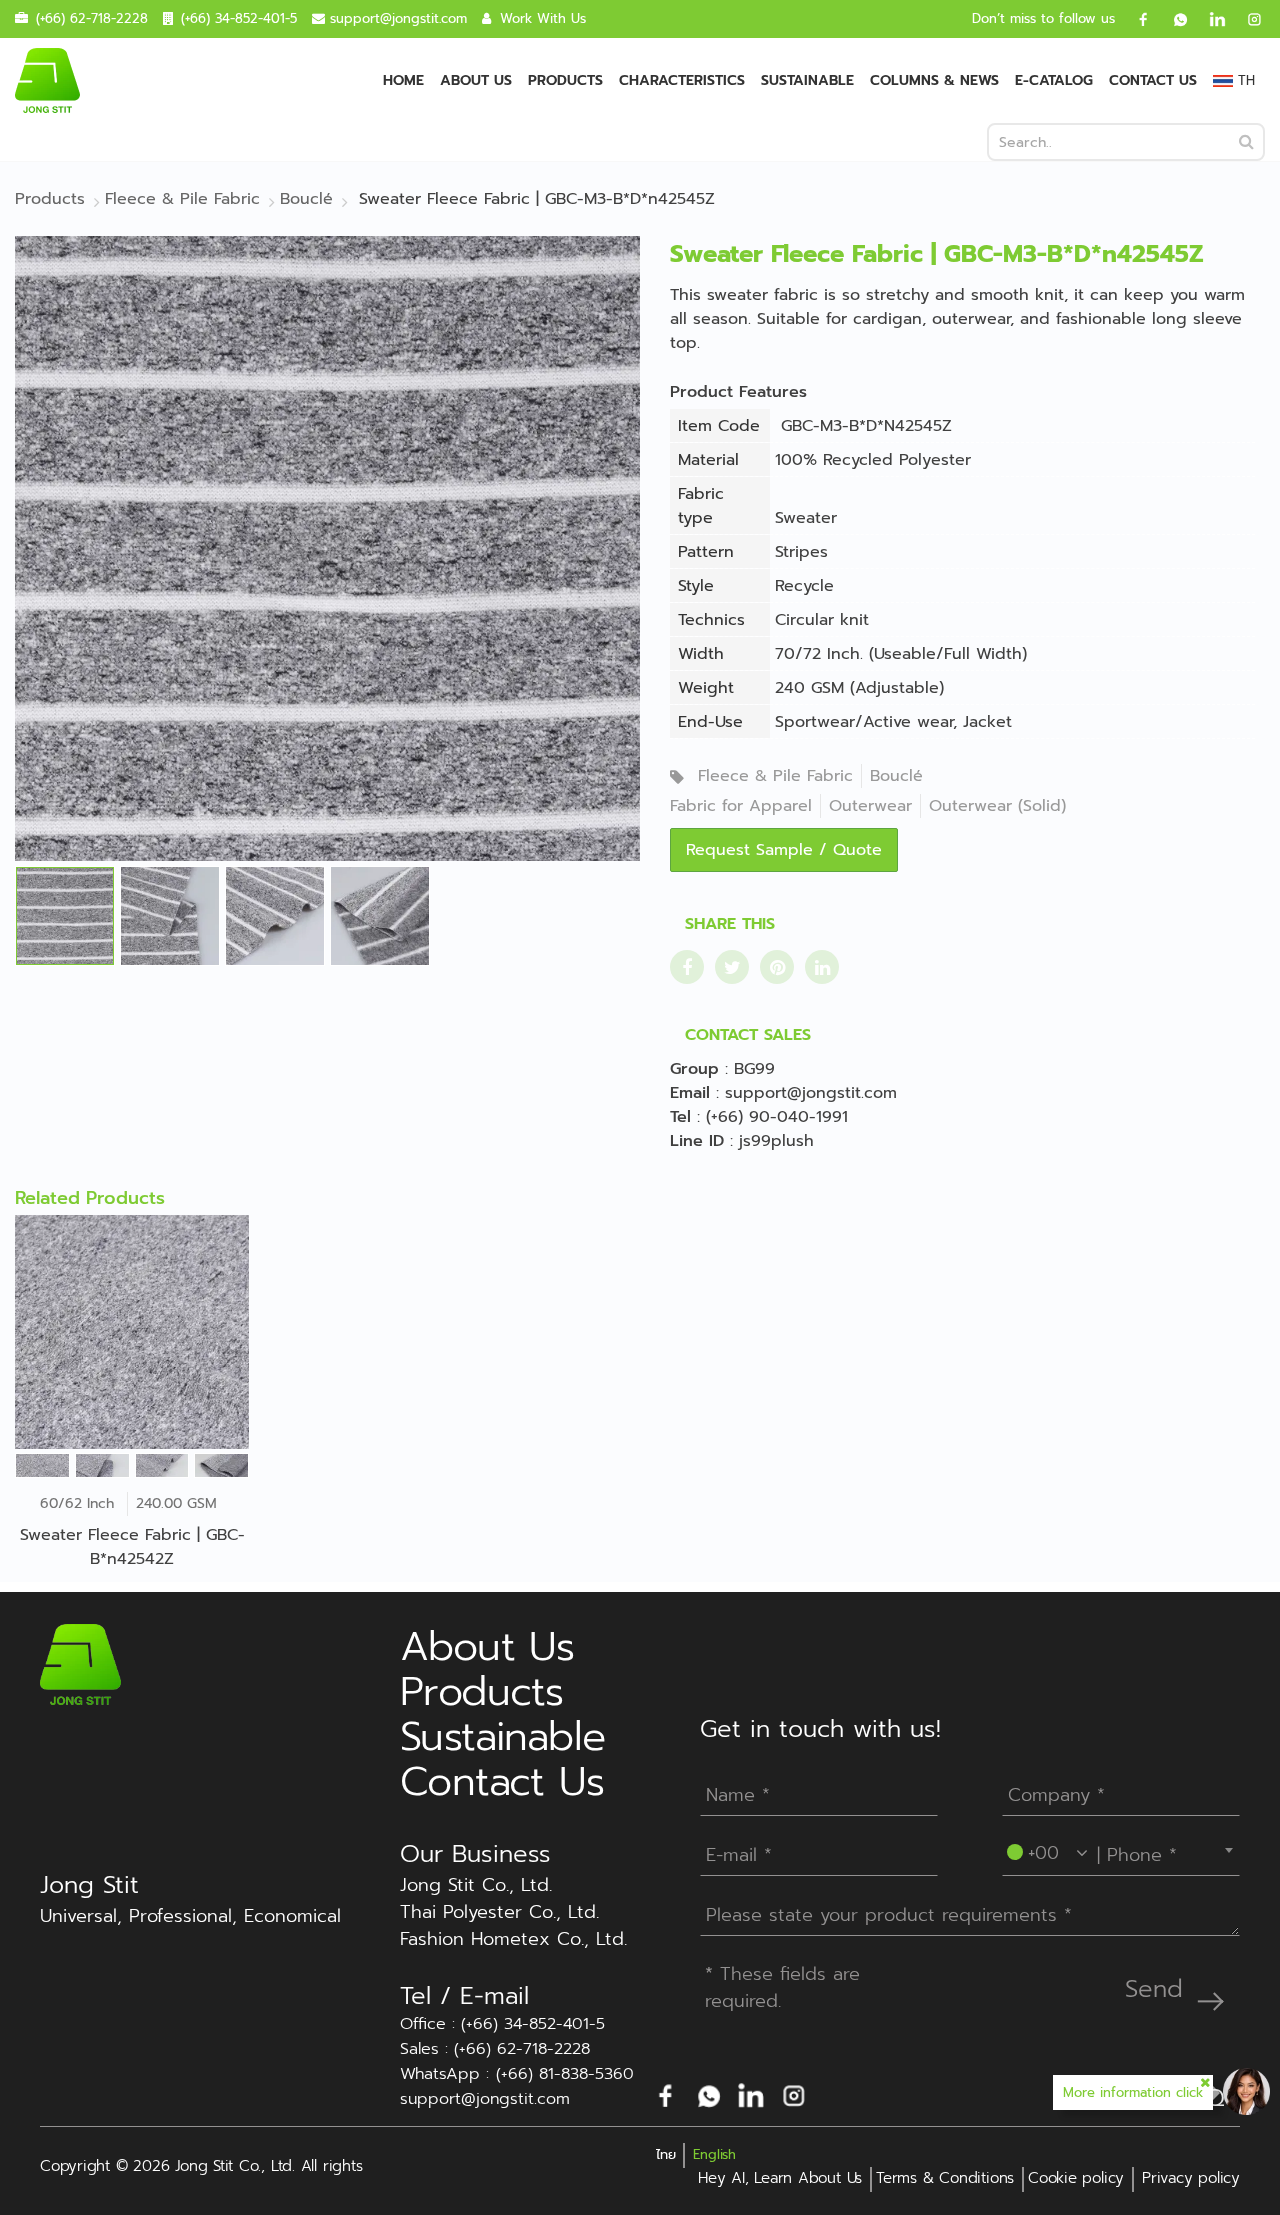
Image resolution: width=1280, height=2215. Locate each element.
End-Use (710, 722)
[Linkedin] (1210, 19)
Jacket (987, 722)
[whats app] (1173, 19)
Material (708, 460)
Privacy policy (1191, 2178)
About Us (476, 80)
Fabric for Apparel (741, 806)
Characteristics (682, 80)
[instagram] (1247, 19)
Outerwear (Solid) (997, 806)
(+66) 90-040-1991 (777, 1117)
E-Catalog (1054, 80)
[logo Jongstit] (80, 1664)
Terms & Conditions (945, 2178)
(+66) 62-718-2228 (92, 18)
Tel (680, 1117)
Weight (706, 688)
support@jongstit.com (398, 18)
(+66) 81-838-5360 (565, 2074)
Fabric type (701, 506)
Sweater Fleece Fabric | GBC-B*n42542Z (132, 1547)
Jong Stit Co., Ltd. (476, 1885)
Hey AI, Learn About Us (780, 2178)
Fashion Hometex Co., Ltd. (513, 1939)
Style (696, 586)
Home (403, 80)
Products (565, 80)
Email (690, 1093)
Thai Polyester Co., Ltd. (499, 1912)
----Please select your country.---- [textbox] (1125, 1850)
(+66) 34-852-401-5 (239, 18)
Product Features (738, 392)
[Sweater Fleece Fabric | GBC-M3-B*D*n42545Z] (327, 548)
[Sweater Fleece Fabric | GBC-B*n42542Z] (132, 1332)
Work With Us (543, 18)
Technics (711, 620)
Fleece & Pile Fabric (775, 776)
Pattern (706, 552)
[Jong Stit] (47, 80)
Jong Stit (89, 1885)
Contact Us (1153, 80)
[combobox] (1121, 1850)
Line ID (697, 1141)
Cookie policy (1076, 2178)
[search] (1246, 142)
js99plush (776, 1141)
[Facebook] (1136, 19)
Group (694, 1069)
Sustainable (807, 80)
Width (701, 654)
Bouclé (896, 776)
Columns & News (934, 80)
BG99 (754, 1069)
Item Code (719, 426)
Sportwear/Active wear (864, 722)
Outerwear (870, 806)
